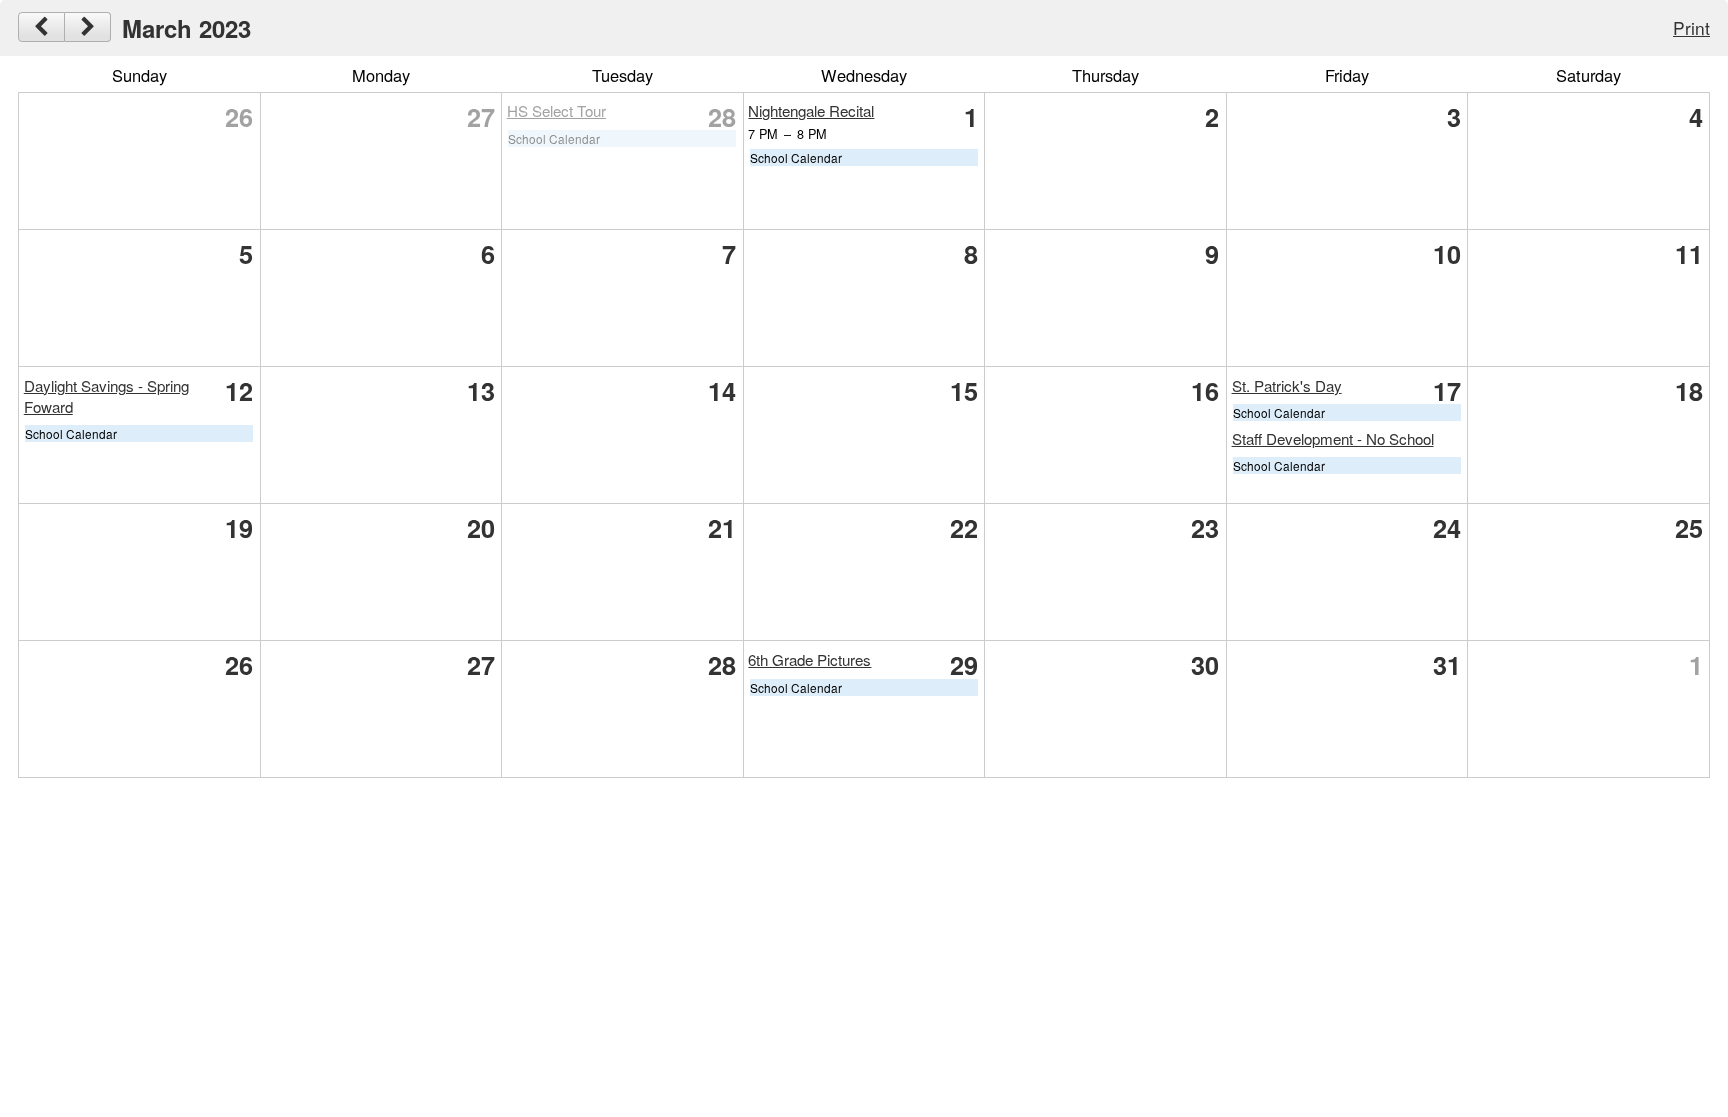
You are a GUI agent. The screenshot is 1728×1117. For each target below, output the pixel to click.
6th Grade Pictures (809, 659)
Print (1691, 27)
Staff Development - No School (1333, 438)
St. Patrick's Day (1287, 385)
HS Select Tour (556, 110)
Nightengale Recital (811, 110)
